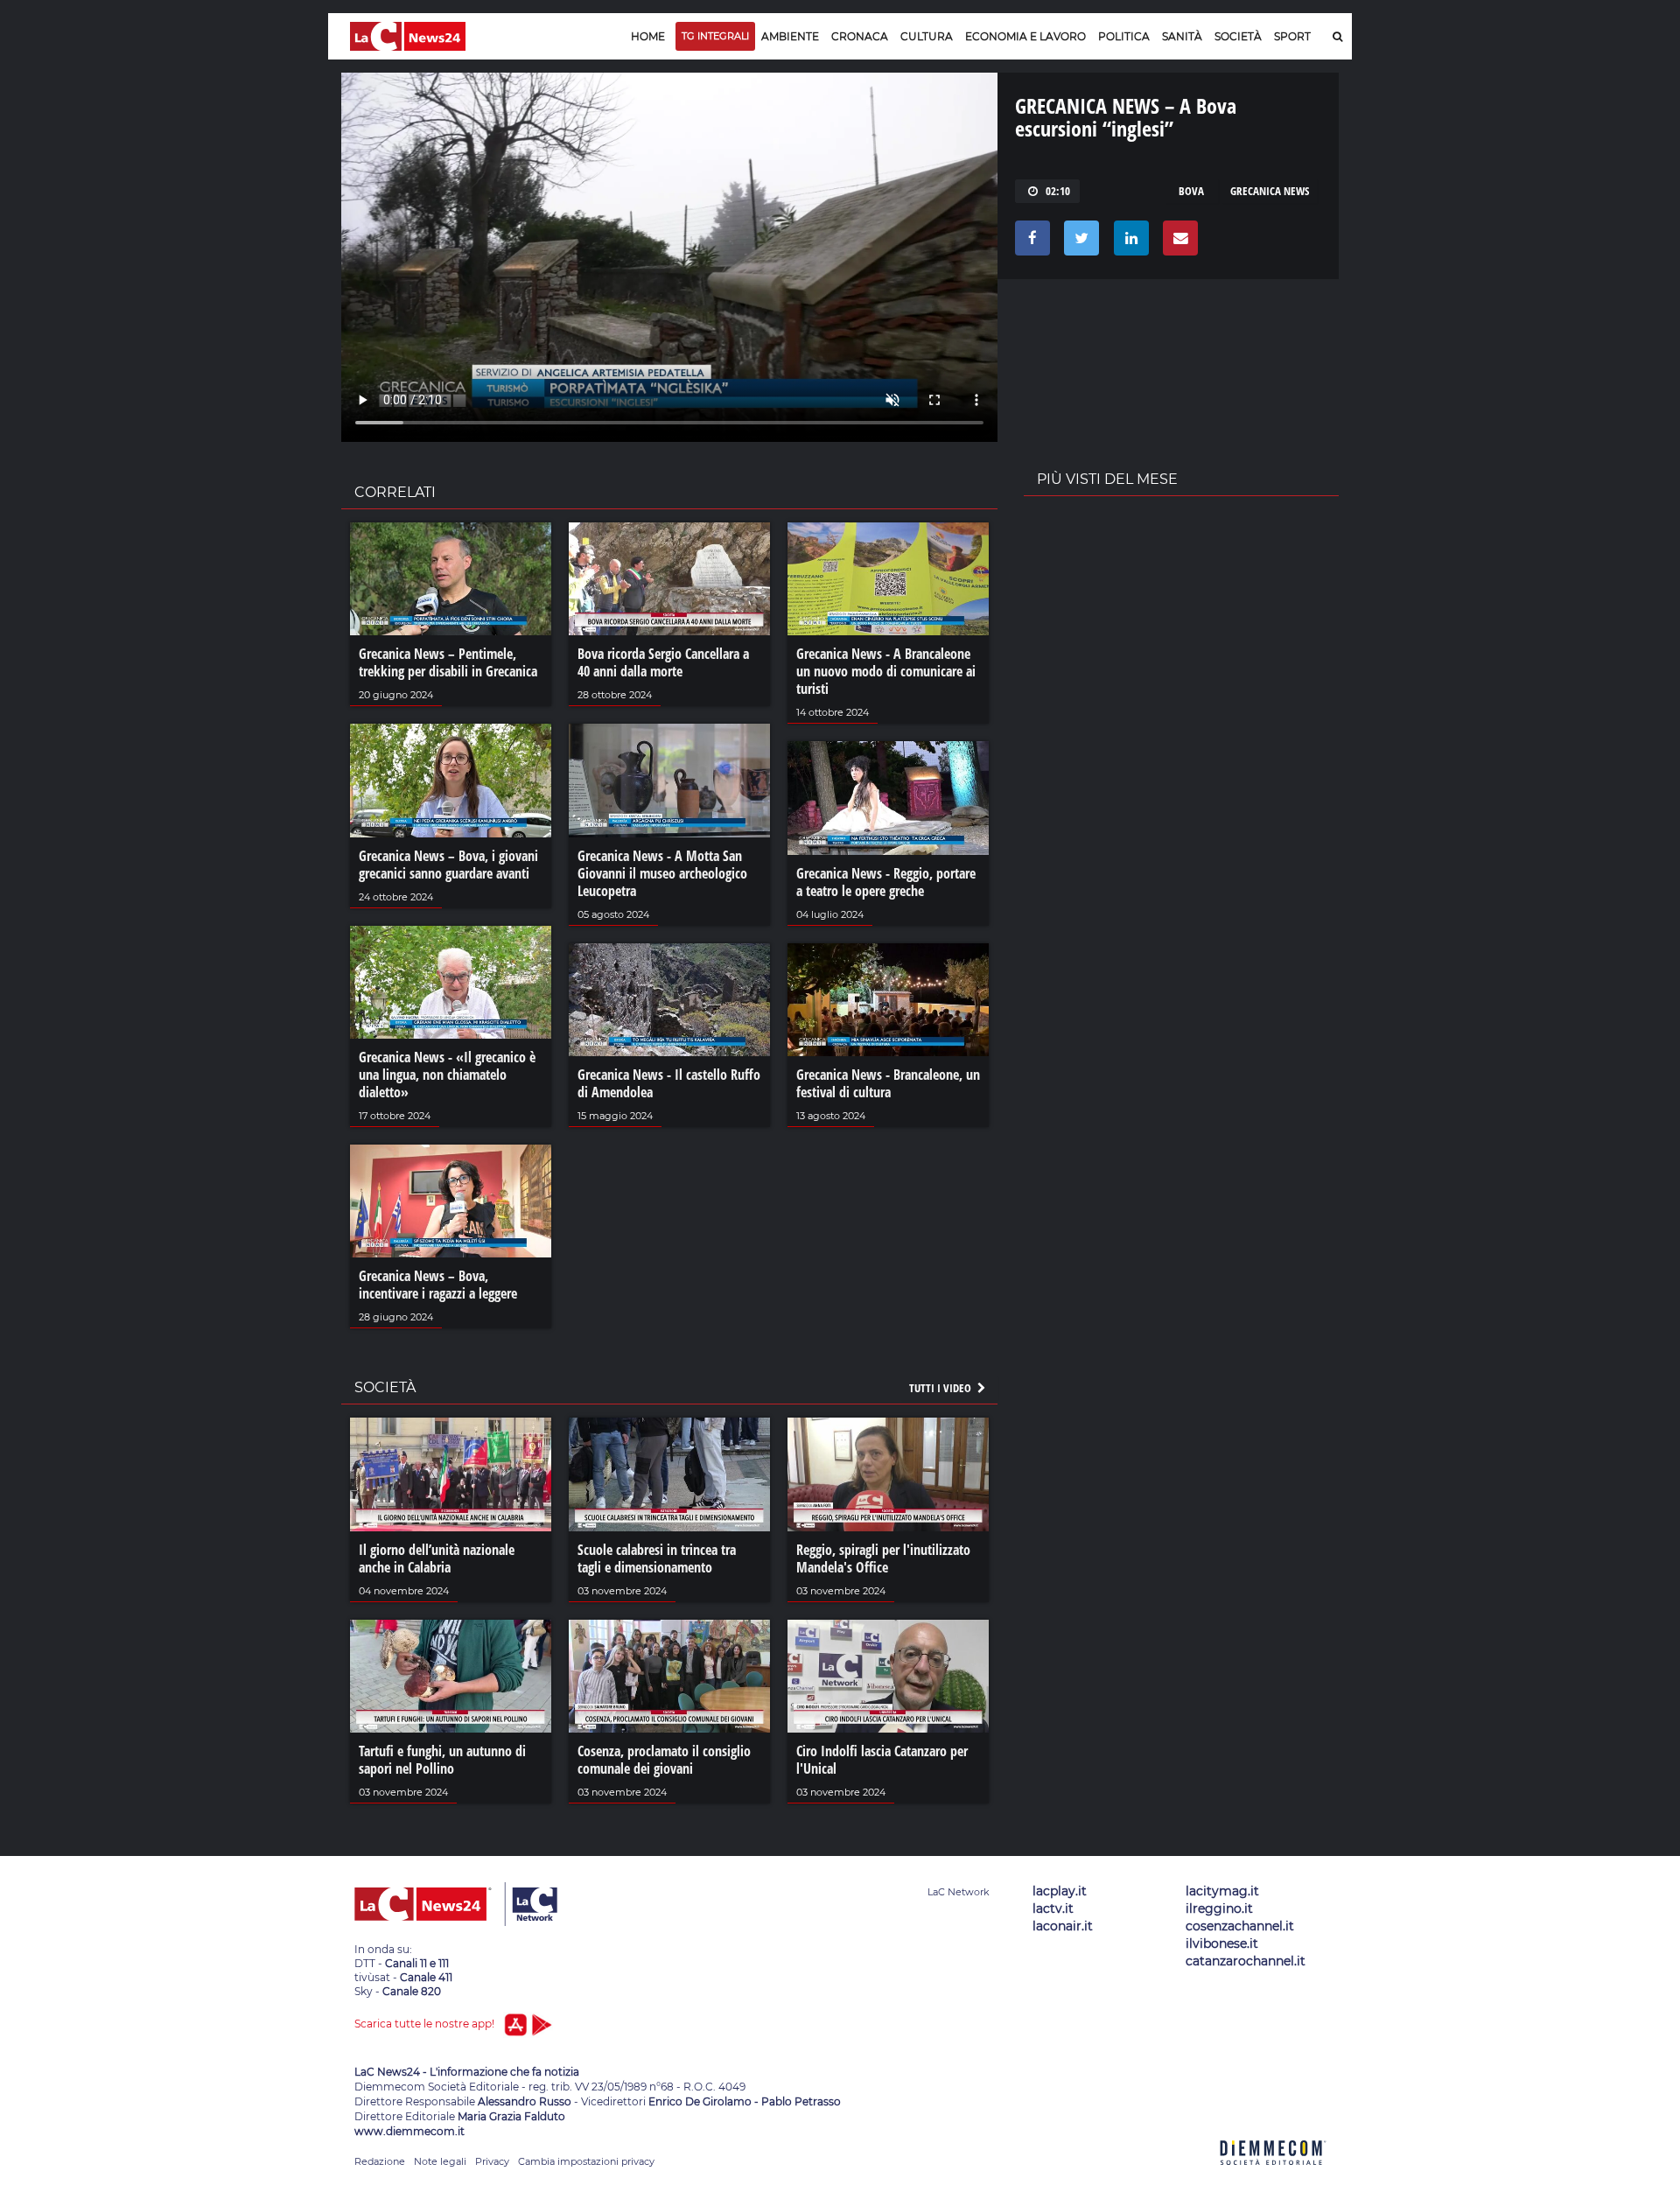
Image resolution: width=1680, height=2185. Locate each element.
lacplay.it (1060, 1891)
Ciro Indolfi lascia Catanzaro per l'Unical (882, 1760)
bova (1191, 191)
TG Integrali (715, 36)
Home (648, 36)
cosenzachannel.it (1240, 1926)
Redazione (380, 2161)
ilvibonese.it (1222, 1943)
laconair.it (1063, 1926)
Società (1238, 36)
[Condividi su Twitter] (1078, 242)
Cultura (927, 36)
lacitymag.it (1222, 1891)
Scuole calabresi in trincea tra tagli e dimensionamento (657, 1558)
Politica (1124, 36)
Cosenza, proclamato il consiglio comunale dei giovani (664, 1760)
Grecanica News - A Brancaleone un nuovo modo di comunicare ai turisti (886, 671)
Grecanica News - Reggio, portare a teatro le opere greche (886, 882)
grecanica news (1270, 191)
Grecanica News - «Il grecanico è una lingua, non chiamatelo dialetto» (447, 1075)
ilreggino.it (1219, 1908)
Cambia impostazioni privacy (586, 2161)
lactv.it (1053, 1908)
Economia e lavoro (1025, 36)
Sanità (1182, 36)
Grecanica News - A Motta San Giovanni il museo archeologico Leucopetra (662, 873)
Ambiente (790, 36)
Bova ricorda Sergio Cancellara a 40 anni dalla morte (663, 662)
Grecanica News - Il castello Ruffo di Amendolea (669, 1083)
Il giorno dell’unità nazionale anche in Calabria (437, 1558)
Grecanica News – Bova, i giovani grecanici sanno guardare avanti (448, 865)
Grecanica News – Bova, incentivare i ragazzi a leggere (438, 1285)
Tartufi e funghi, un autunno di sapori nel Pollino (442, 1760)
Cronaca (860, 36)
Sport (1292, 36)
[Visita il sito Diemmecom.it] (1273, 2175)
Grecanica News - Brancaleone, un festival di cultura (888, 1083)
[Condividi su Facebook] (1029, 242)
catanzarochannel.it (1246, 1961)
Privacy (492, 2161)
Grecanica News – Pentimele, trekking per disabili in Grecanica (448, 662)
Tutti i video (941, 1388)
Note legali (440, 2161)
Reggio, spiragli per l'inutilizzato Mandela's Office (883, 1558)
